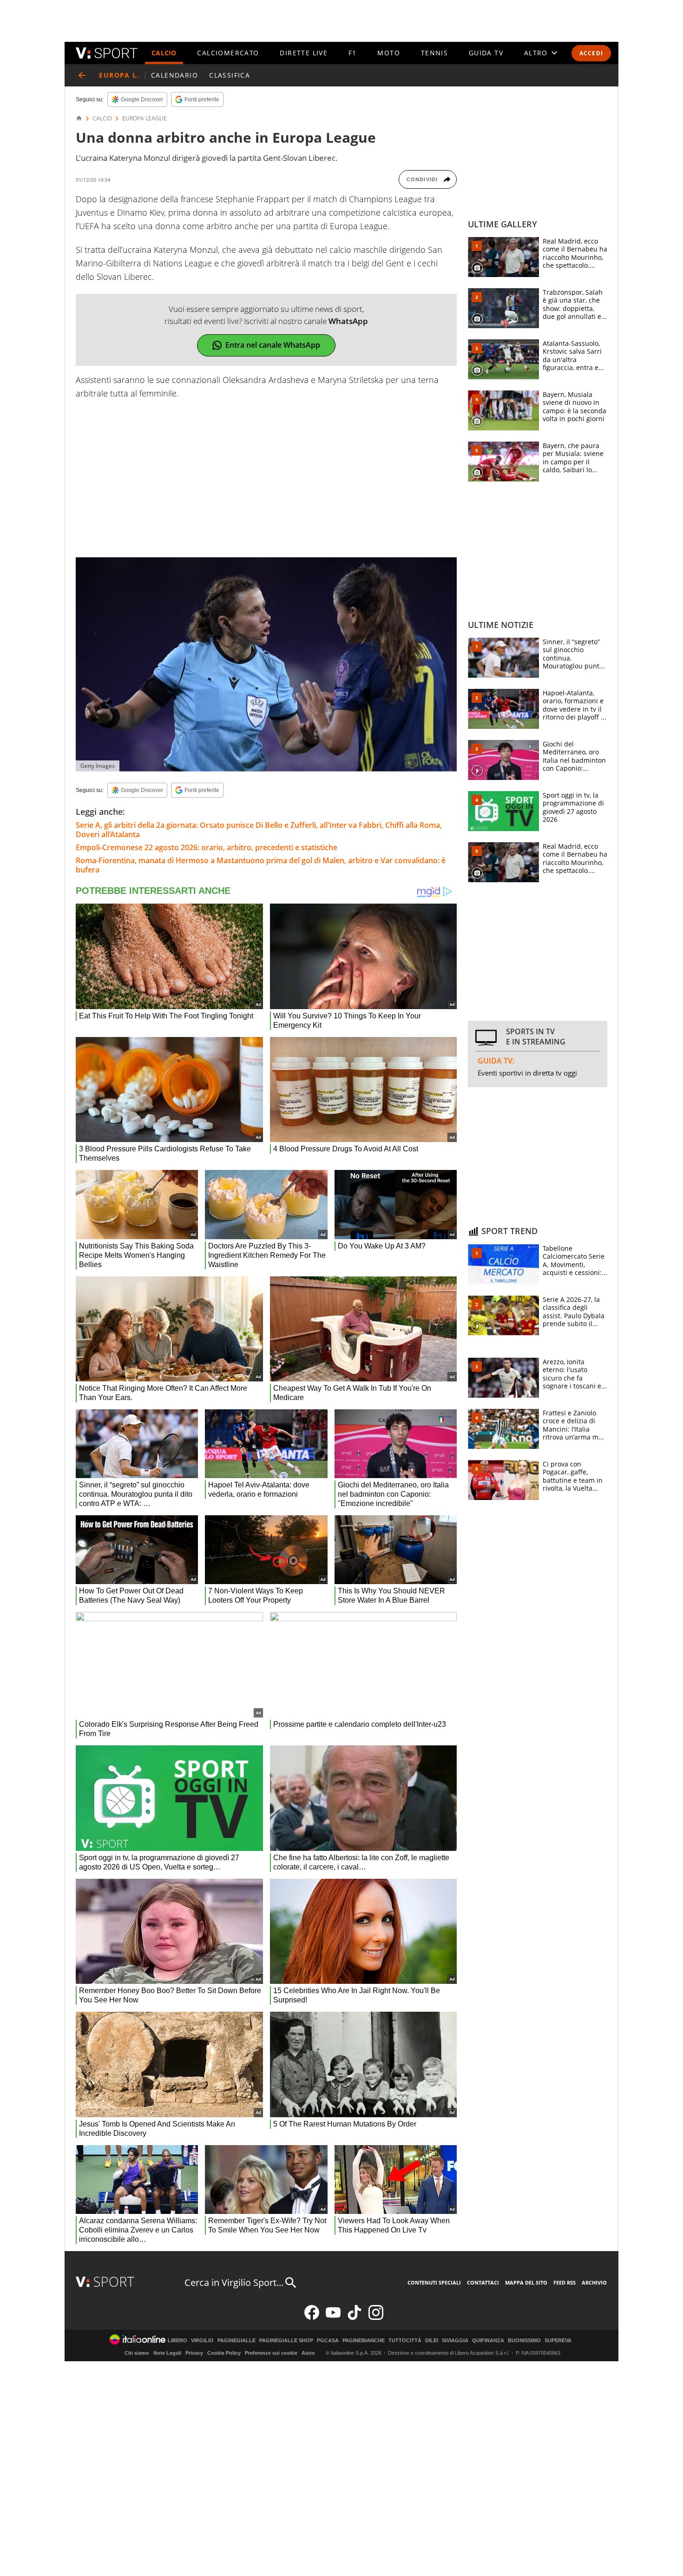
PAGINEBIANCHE (364, 2341)
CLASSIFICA (230, 75)
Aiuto (308, 2353)
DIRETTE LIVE (304, 53)
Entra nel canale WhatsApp (273, 345)
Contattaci (483, 2282)
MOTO (389, 53)
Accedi (591, 53)
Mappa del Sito (526, 2282)
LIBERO (177, 2341)
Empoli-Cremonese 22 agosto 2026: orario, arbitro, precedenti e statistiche (207, 847)
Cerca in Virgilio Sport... (234, 2282)
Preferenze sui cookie (271, 2353)
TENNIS (434, 53)
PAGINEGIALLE (236, 2341)
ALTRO (536, 53)
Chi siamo (137, 2353)
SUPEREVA (558, 2341)
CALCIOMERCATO (228, 53)
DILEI (432, 2341)
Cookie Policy (224, 2353)
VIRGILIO (202, 2341)
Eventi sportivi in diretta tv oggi (527, 1073)
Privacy (194, 2353)
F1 (353, 53)
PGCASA (328, 2341)
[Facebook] (312, 2318)
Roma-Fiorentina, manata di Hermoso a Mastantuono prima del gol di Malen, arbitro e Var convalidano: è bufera (261, 865)
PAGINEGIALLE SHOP (286, 2341)
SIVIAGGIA (455, 2341)
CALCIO (164, 53)
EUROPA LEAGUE (144, 119)
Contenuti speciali (434, 2282)
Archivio (594, 2282)
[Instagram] (376, 2318)
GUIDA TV (486, 53)
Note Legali (167, 2353)
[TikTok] (355, 2318)
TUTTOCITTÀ (405, 2341)
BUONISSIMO (524, 2341)
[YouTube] (333, 2318)
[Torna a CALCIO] (82, 75)
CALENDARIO (174, 75)
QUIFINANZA (488, 2341)
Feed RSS (565, 2282)
